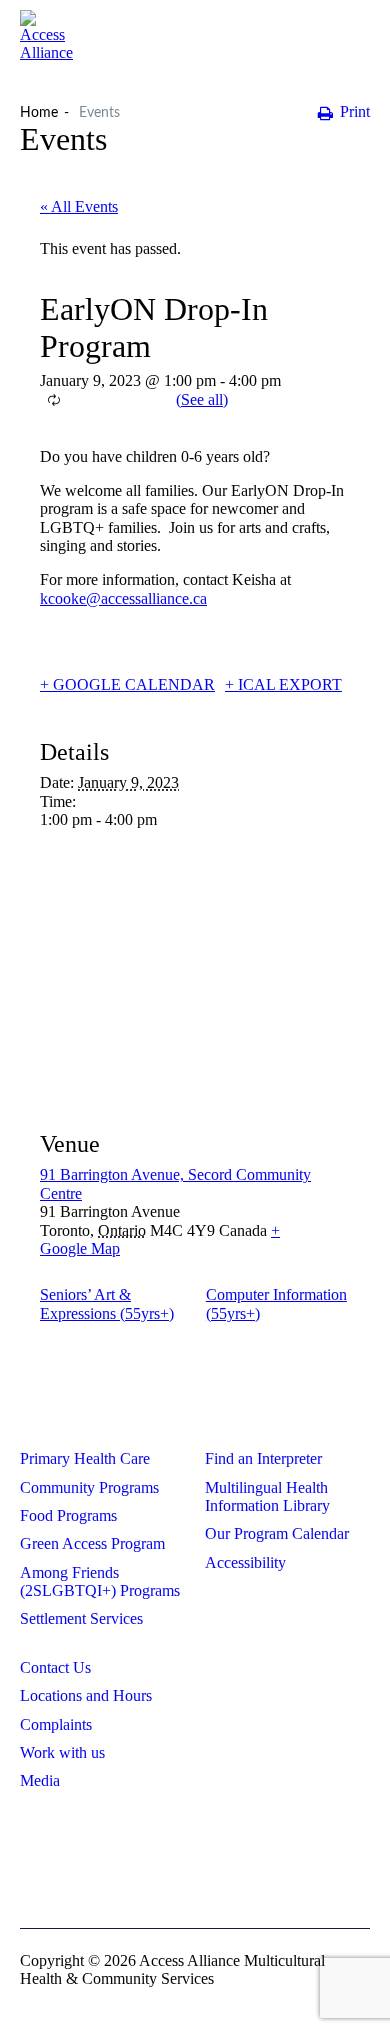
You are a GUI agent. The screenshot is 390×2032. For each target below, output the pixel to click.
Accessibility (245, 1562)
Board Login (195, 1869)
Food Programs (68, 1515)
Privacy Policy (195, 1837)
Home (39, 113)
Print (355, 111)
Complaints (56, 1724)
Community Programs (89, 1487)
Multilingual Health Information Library (267, 1496)
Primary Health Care (85, 1458)
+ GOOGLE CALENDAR (127, 684)
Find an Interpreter (263, 1458)
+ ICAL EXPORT (283, 684)
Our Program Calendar (277, 1533)
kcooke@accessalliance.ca (123, 598)
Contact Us (55, 1667)
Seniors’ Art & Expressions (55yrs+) (107, 1303)
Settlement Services (81, 1618)
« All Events (79, 206)
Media (40, 1780)
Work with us (62, 1752)
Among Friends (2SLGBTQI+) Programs (100, 1581)
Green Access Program (92, 1543)
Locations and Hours (86, 1695)
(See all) (202, 399)
